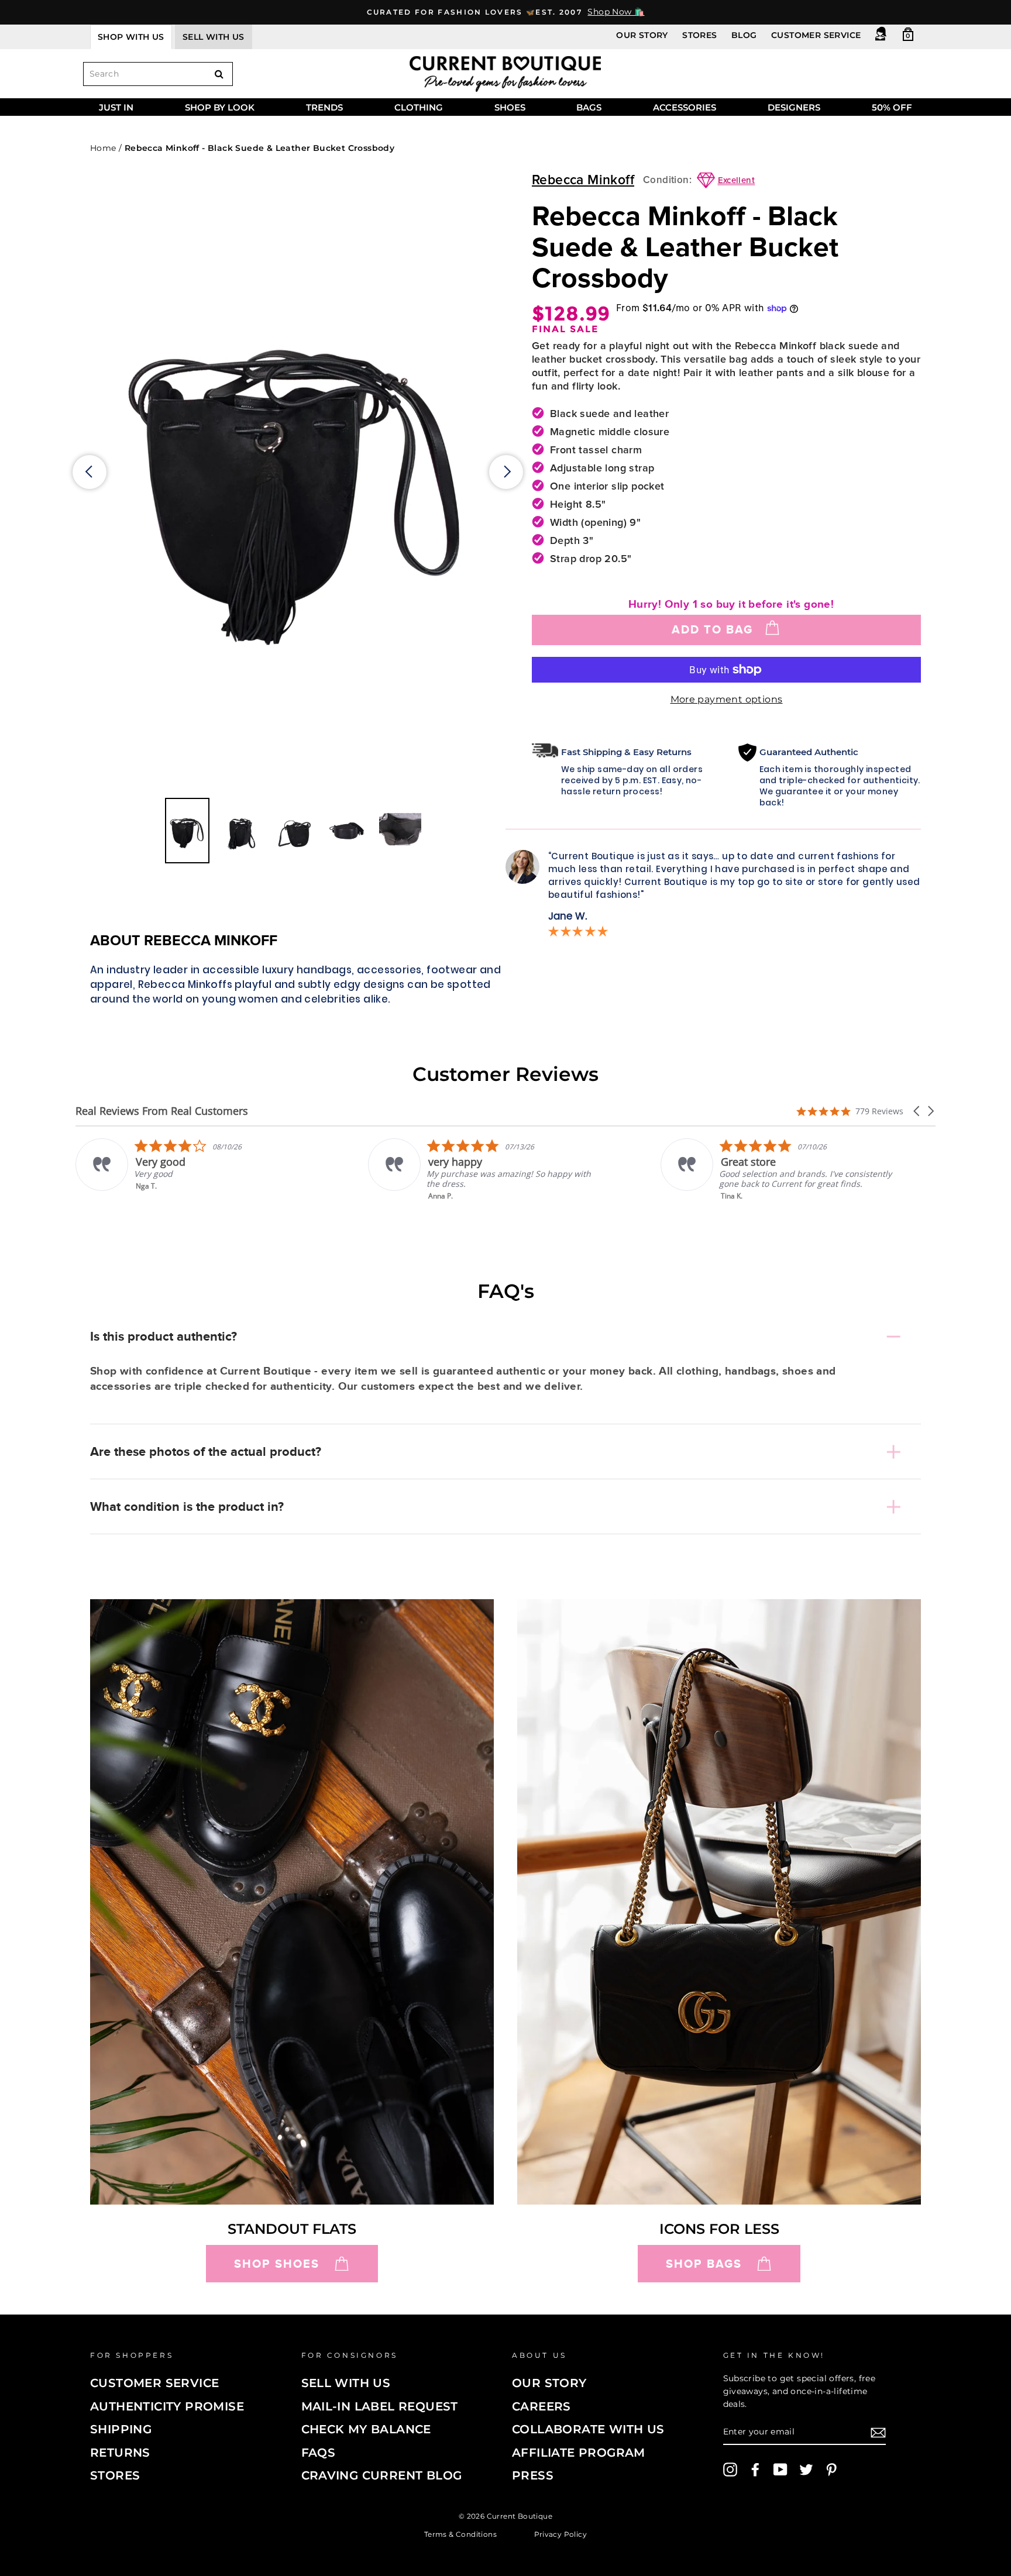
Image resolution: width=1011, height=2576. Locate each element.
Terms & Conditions (460, 2534)
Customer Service (816, 35)
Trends (324, 107)
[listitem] (193, 1170)
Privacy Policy (561, 2534)
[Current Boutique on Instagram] (730, 2470)
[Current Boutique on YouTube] (780, 2470)
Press (533, 2475)
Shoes (510, 107)
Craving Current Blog (382, 2475)
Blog (744, 35)
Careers (541, 2406)
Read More (740, 1204)
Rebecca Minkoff (583, 180)
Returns (120, 2453)
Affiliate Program (579, 2453)
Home (103, 148)
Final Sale (565, 329)
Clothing (419, 107)
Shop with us (131, 37)
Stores (699, 35)
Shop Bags (704, 2264)
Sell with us (214, 37)
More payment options (727, 699)
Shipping (121, 2429)
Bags (589, 107)
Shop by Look (220, 107)
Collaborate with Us (588, 2429)
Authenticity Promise (167, 2406)
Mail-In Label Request (380, 2406)
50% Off (892, 107)
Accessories (685, 107)
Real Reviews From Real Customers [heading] (162, 1111)
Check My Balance (366, 2429)
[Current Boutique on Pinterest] (831, 2470)
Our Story (642, 35)
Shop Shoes (277, 2264)
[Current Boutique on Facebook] (755, 2470)
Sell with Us (346, 2383)
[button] (917, 1111)
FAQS (319, 2453)
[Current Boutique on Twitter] (806, 2470)
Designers (794, 107)
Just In (116, 107)
